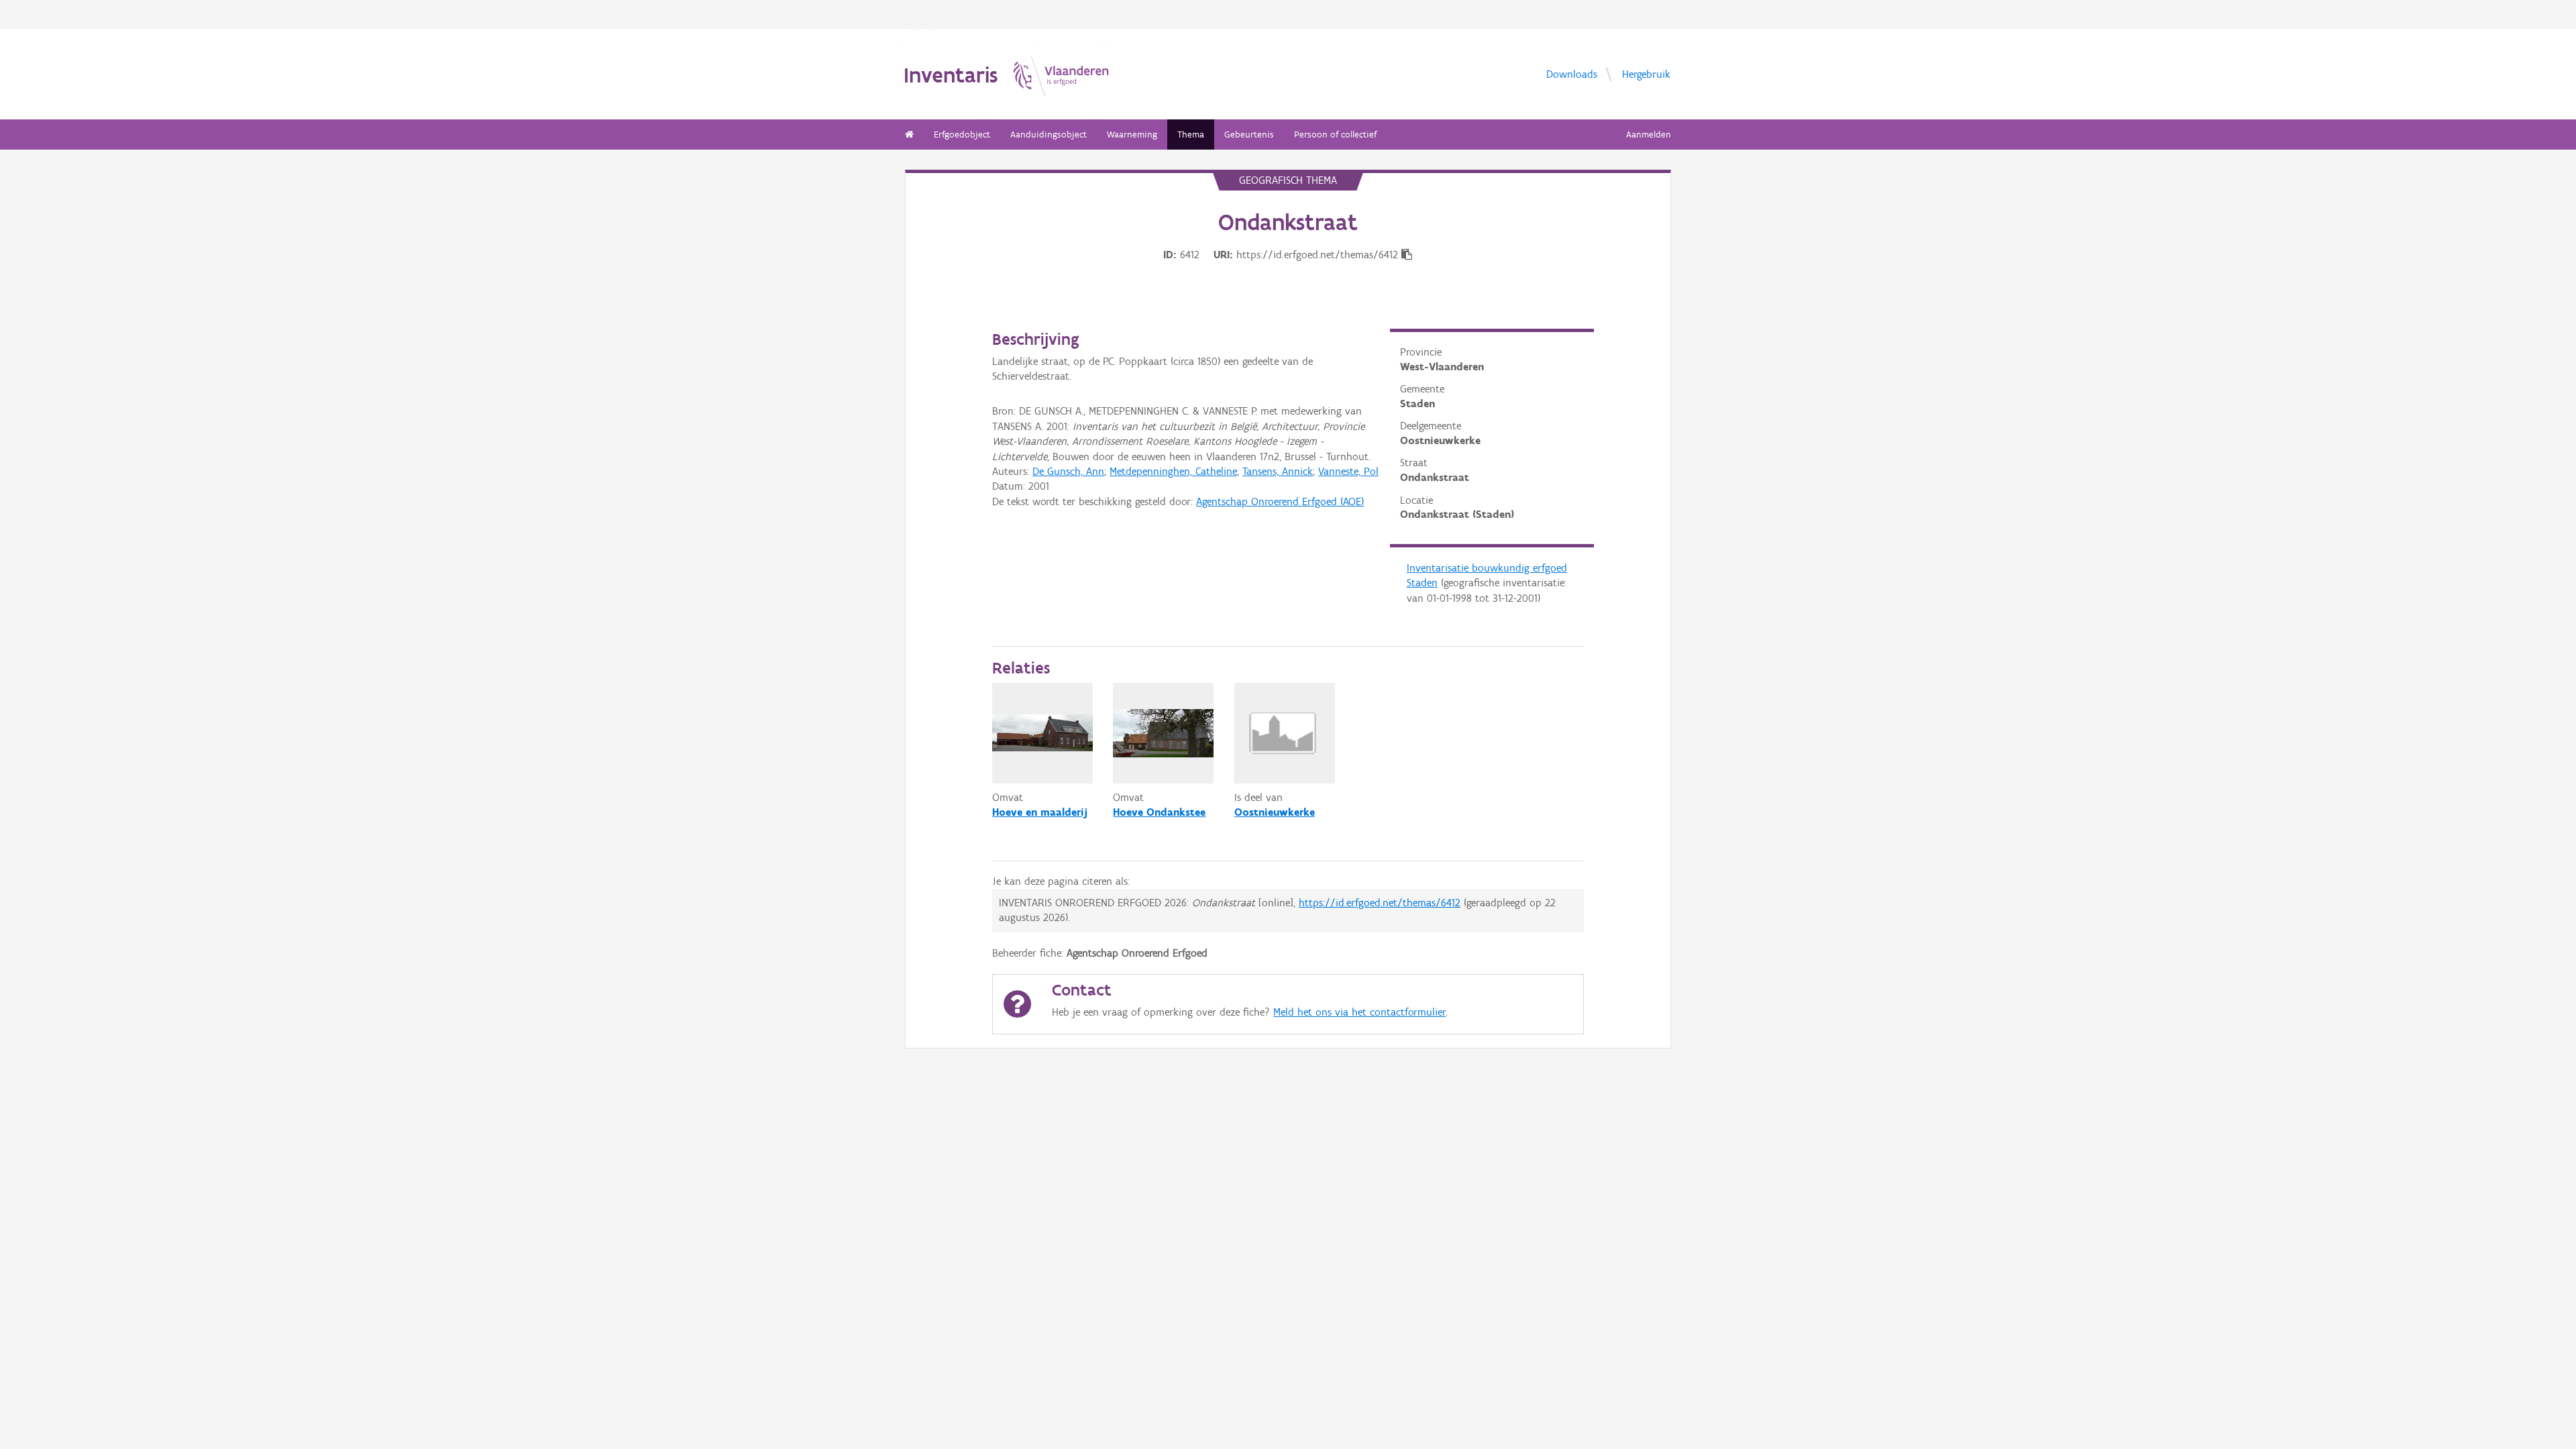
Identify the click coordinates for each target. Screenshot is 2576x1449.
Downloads (1572, 73)
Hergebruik (1646, 73)
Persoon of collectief (1335, 135)
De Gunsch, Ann (1068, 471)
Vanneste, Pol (1348, 471)
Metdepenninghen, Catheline (1173, 471)
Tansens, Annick (1278, 471)
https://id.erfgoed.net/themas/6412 (1380, 903)
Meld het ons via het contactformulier (1359, 1012)
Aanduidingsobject (1049, 135)
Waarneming (1132, 135)
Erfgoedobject (962, 135)
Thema (1191, 135)
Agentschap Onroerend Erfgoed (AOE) (1280, 501)
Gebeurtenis (1249, 135)
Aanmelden (1649, 135)
